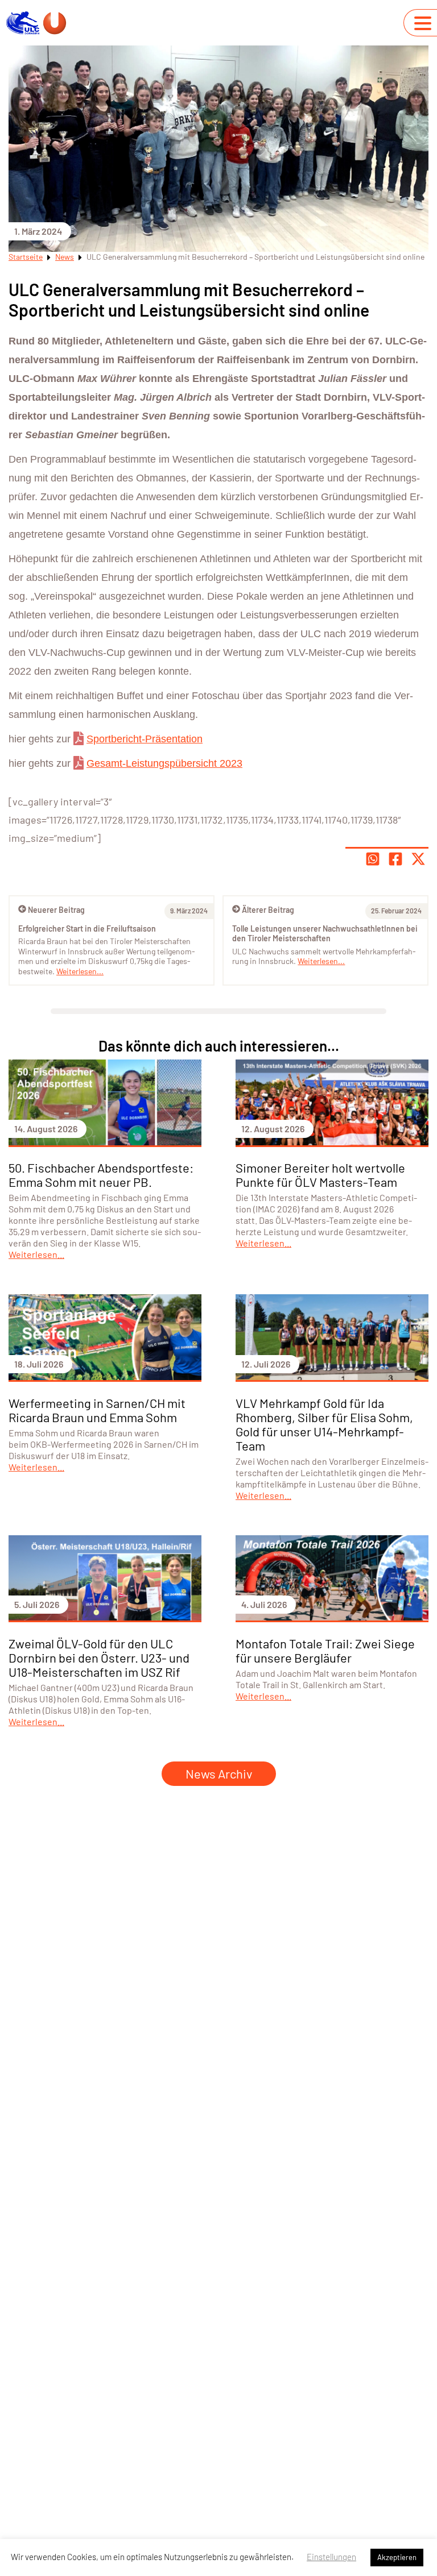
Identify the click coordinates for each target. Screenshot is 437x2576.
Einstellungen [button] (331, 2557)
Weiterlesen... (321, 961)
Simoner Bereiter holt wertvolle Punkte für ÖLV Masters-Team (320, 1175)
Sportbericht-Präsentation (145, 739)
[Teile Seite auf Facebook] (395, 859)
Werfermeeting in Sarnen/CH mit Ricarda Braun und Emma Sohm (97, 1410)
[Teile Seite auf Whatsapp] (373, 859)
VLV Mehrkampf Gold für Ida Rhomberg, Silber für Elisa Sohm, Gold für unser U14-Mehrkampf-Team (324, 1424)
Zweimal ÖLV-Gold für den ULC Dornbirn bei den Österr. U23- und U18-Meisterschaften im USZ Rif (99, 1657)
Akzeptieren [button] (397, 2557)
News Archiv (219, 1773)
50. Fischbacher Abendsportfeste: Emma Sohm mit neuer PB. (101, 1175)
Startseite (26, 257)
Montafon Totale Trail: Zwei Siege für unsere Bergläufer (325, 1650)
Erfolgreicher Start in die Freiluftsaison (87, 928)
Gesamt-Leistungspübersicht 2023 (164, 763)
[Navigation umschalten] (423, 23)
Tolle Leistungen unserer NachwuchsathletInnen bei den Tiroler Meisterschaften (325, 934)
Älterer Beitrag (268, 910)
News (65, 257)
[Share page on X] (418, 859)
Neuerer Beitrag (56, 910)
